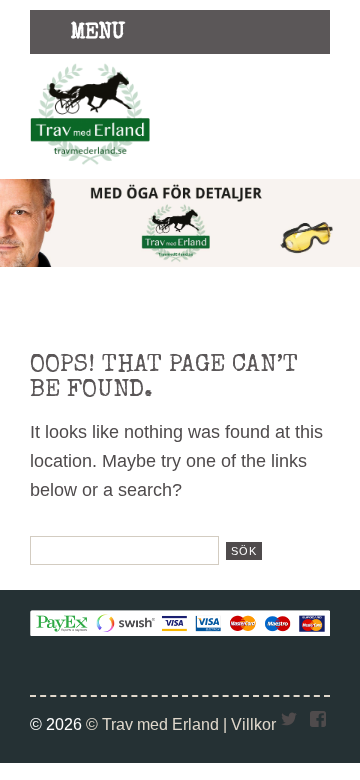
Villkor (253, 724)
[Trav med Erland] (90, 168)
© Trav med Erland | (158, 724)
